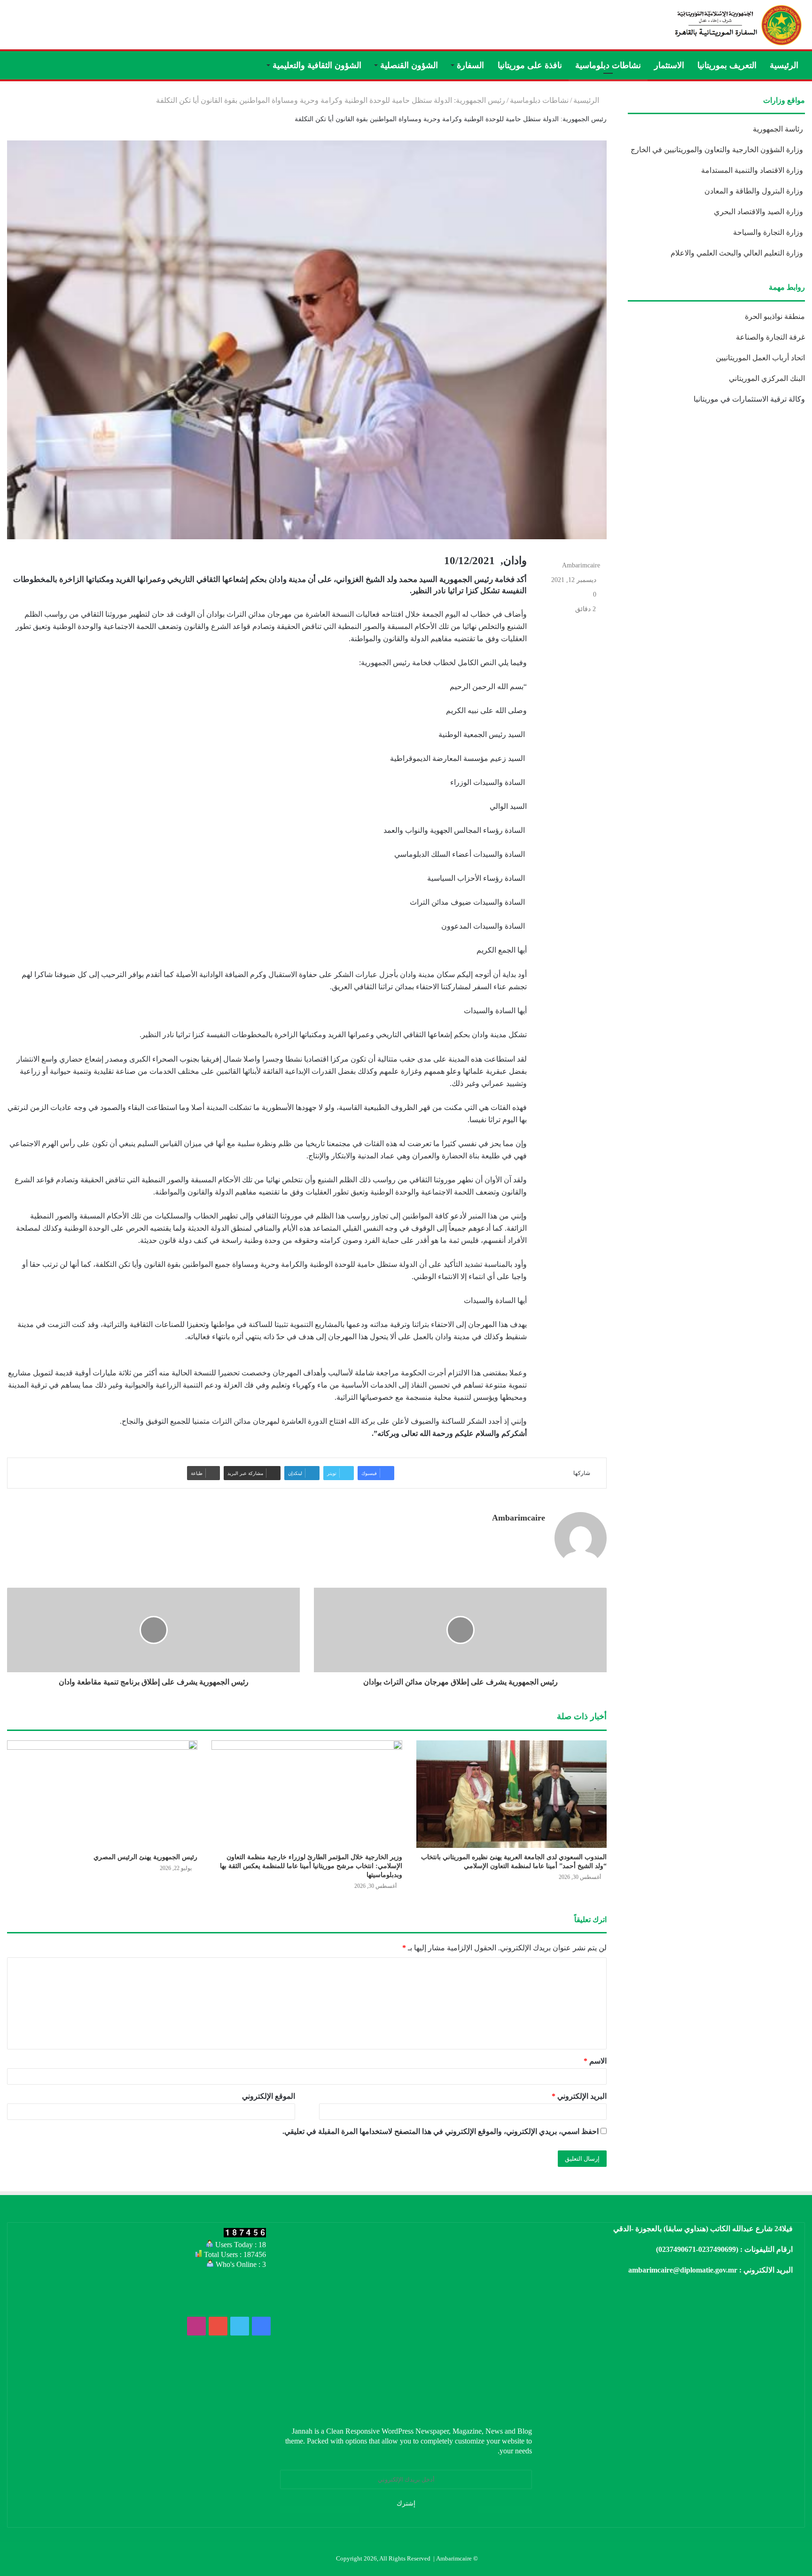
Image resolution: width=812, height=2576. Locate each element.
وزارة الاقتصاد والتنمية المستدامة (753, 170)
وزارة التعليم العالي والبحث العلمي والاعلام (738, 253)
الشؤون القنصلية (409, 65)
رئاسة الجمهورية (779, 129)
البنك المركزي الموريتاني (766, 378)
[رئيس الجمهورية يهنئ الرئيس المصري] (102, 1794)
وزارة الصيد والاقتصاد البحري (759, 212)
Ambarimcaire (581, 565)
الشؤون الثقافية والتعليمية (317, 65)
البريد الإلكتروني (579, 2096)
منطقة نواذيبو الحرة (775, 316)
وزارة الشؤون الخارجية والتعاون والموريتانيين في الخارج (718, 150)
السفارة (470, 65)
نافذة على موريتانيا (530, 65)
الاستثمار (669, 65)
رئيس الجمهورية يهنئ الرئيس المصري (145, 1857)
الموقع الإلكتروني (269, 2096)
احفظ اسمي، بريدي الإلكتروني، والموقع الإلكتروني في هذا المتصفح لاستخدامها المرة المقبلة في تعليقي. (441, 2131)
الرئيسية (784, 65)
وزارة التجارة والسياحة (769, 232)
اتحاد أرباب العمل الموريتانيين (760, 358)
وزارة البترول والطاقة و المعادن (755, 191)
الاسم (595, 2061)
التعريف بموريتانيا (727, 65)
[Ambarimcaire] (737, 25)
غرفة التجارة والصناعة (770, 337)
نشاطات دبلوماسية (608, 65)
